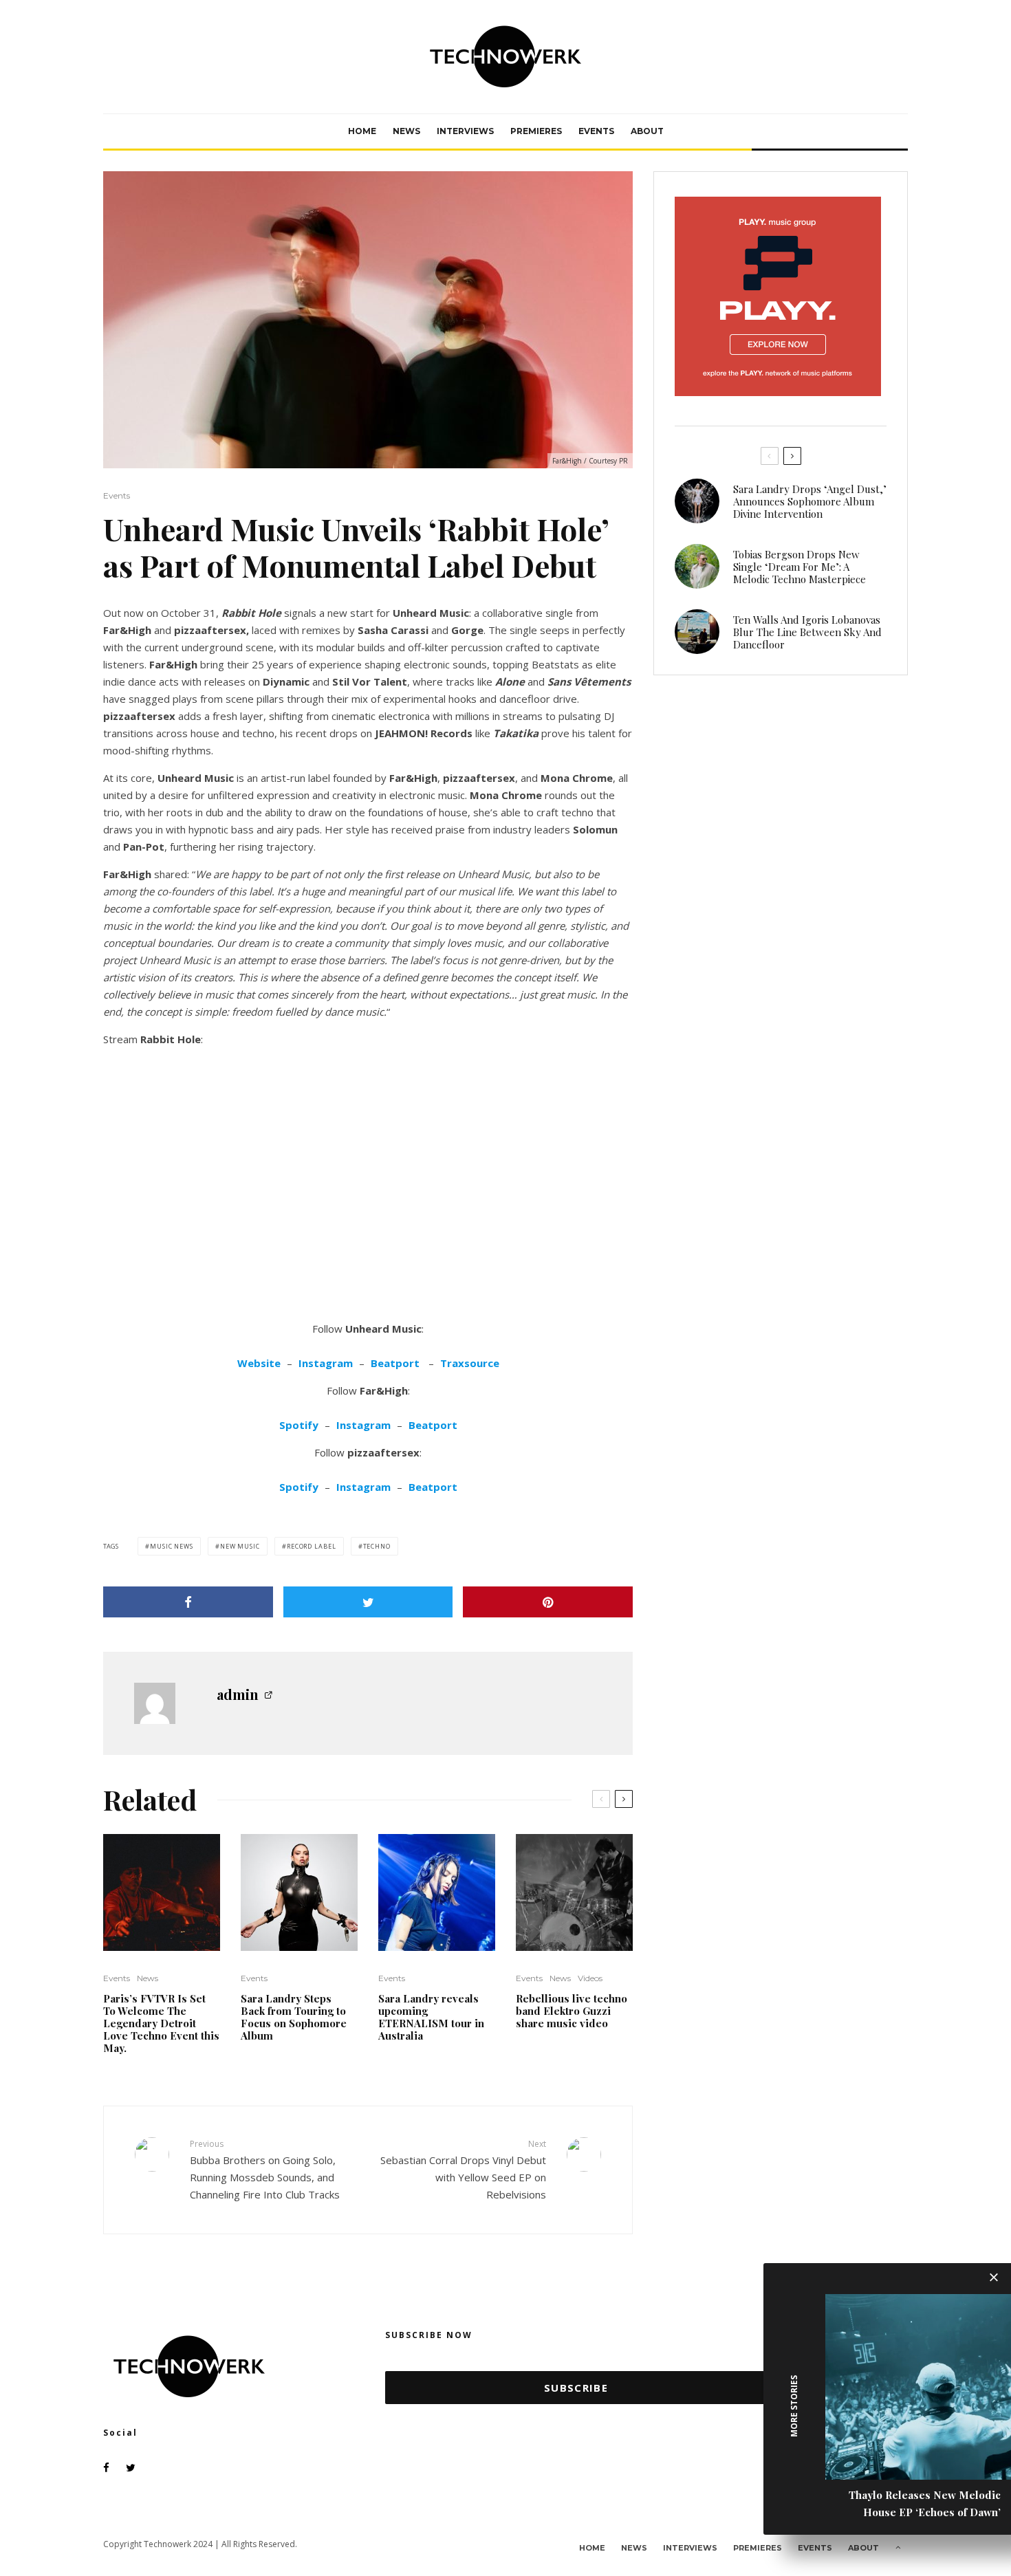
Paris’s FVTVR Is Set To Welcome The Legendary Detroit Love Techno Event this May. (161, 2023)
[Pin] (548, 1602)
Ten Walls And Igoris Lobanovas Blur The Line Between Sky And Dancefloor (807, 632)
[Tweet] (368, 1602)
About (647, 131)
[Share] (188, 1602)
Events (596, 131)
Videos (590, 1978)
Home (362, 131)
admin (238, 1694)
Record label (312, 1546)
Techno (377, 1546)
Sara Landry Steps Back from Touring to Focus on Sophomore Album (294, 2017)
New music (240, 1546)
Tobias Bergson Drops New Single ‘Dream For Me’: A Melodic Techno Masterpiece (800, 567)
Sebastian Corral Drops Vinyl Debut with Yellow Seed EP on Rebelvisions (463, 2169)
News (406, 131)
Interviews (465, 131)
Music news (172, 1546)
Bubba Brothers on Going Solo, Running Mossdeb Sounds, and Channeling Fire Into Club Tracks (265, 2169)
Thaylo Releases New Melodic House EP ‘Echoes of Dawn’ (925, 2503)
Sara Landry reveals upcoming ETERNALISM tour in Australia (431, 2017)
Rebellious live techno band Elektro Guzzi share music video (572, 2011)
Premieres (536, 131)
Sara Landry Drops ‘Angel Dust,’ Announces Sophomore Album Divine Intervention (810, 501)
